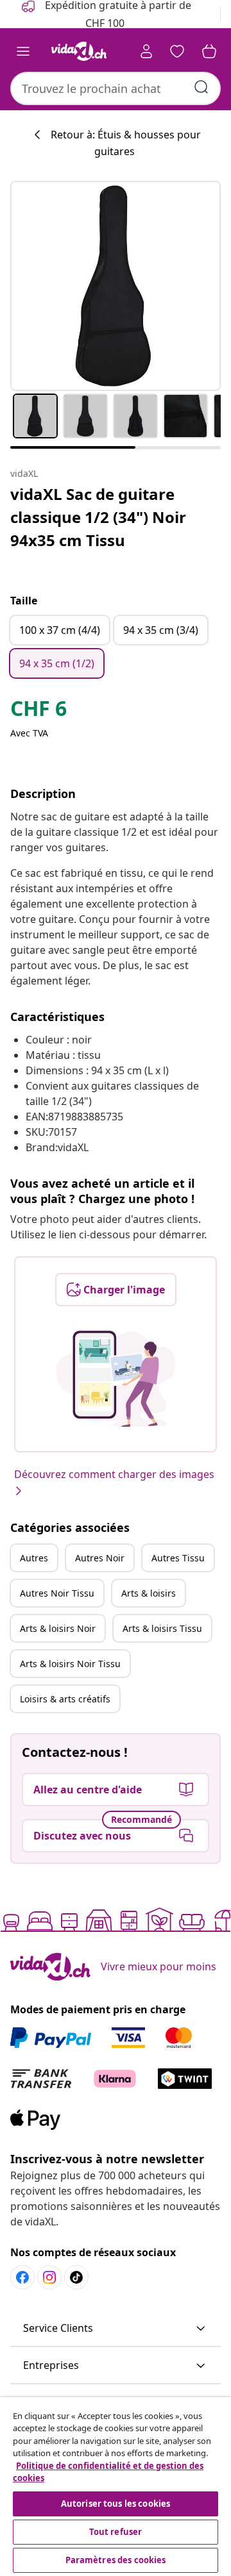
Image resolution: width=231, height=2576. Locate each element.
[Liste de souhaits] (177, 51)
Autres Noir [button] (100, 1558)
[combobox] (116, 88)
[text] (38, 711)
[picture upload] (116, 1379)
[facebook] (22, 2277)
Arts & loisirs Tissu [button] (162, 1628)
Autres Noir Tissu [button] (57, 1593)
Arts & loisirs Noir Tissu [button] (70, 1664)
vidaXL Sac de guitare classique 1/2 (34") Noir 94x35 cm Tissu (98, 517)
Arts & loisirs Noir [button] (58, 1628)
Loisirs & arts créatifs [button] (65, 1699)
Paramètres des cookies (116, 2560)
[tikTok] (76, 2277)
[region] (116, 2487)
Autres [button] (34, 1558)
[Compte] (146, 51)
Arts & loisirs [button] (149, 1593)
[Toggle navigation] (23, 51)
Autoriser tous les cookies (116, 2504)
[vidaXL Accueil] (79, 51)
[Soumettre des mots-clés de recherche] (201, 87)
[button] (116, 2329)
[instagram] (49, 2277)
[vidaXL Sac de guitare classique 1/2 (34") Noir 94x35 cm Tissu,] (116, 286)
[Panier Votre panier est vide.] (209, 51)
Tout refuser (116, 2532)
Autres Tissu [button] (178, 1558)
